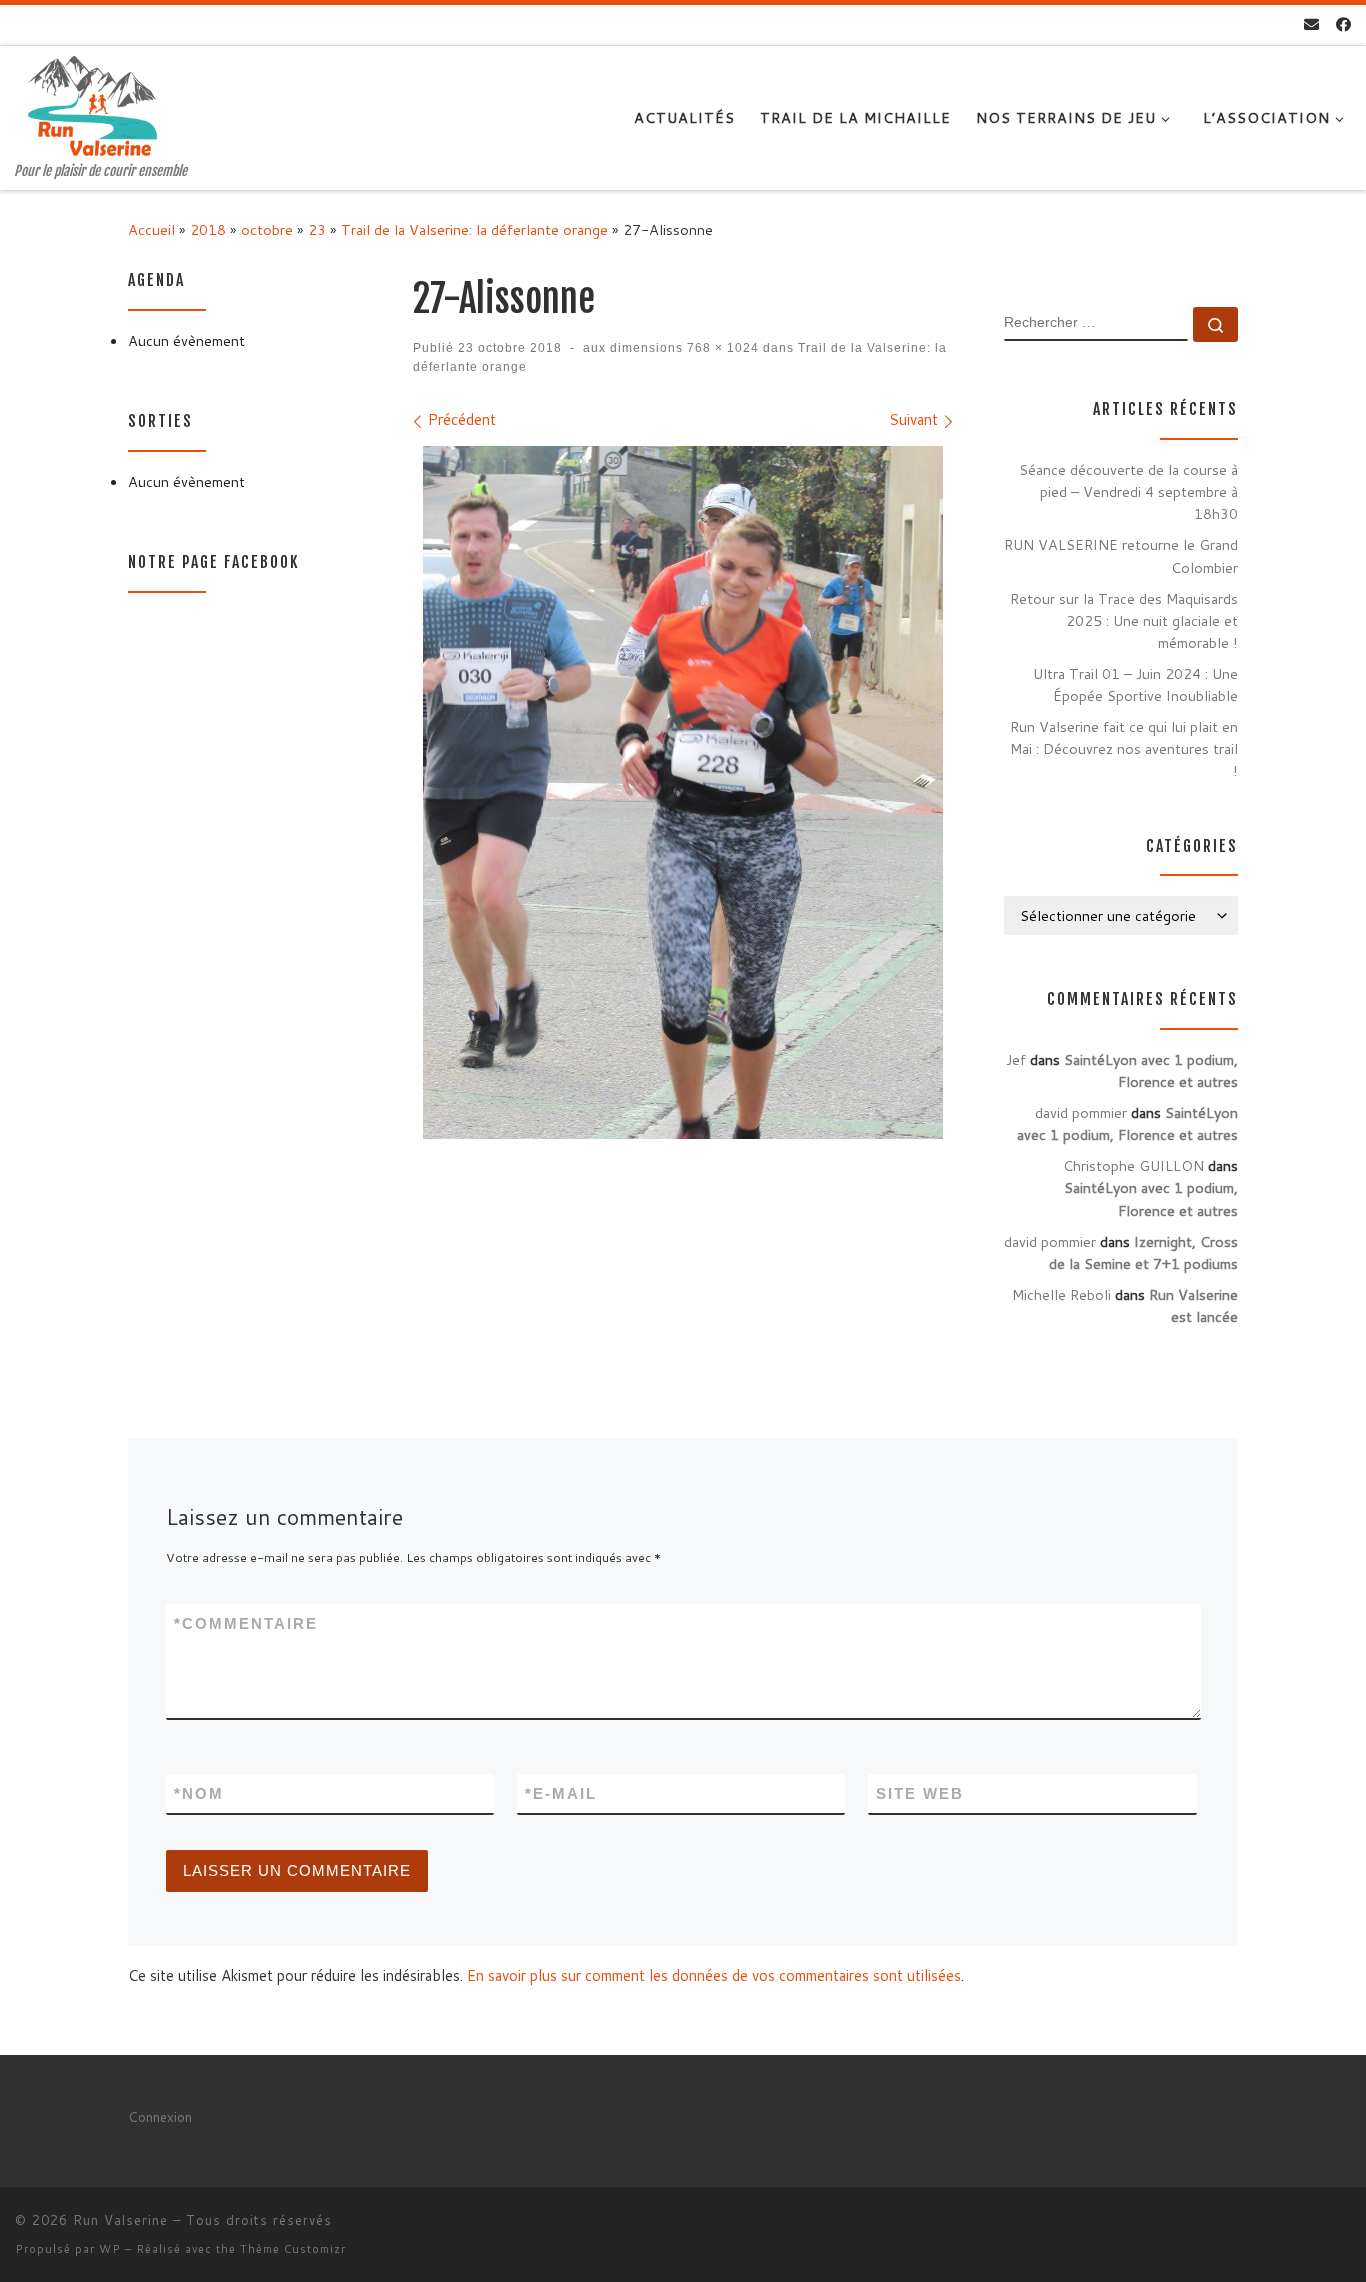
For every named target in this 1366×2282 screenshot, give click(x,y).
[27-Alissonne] (683, 792)
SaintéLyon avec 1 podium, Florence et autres (1151, 1070)
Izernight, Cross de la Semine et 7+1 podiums (1143, 1252)
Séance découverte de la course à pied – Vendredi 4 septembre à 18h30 (1128, 491)
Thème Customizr (293, 2249)
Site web (920, 1793)
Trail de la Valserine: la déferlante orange (474, 229)
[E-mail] (1311, 24)
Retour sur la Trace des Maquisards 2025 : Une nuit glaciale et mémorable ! (1124, 620)
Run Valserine (120, 2220)
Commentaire (246, 1623)
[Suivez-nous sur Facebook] (1343, 24)
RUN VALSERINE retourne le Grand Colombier (1121, 555)
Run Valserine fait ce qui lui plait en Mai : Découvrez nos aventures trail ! (1124, 748)
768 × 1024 (721, 348)
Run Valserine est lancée (1193, 1305)
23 (317, 229)
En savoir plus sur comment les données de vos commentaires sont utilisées (714, 1975)
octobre (267, 229)
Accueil (151, 229)
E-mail (561, 1793)
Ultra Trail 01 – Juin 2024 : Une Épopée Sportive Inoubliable (1135, 684)
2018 (208, 229)
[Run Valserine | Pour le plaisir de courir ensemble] (92, 104)
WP (110, 2249)
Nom (199, 1793)
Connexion (160, 2116)
